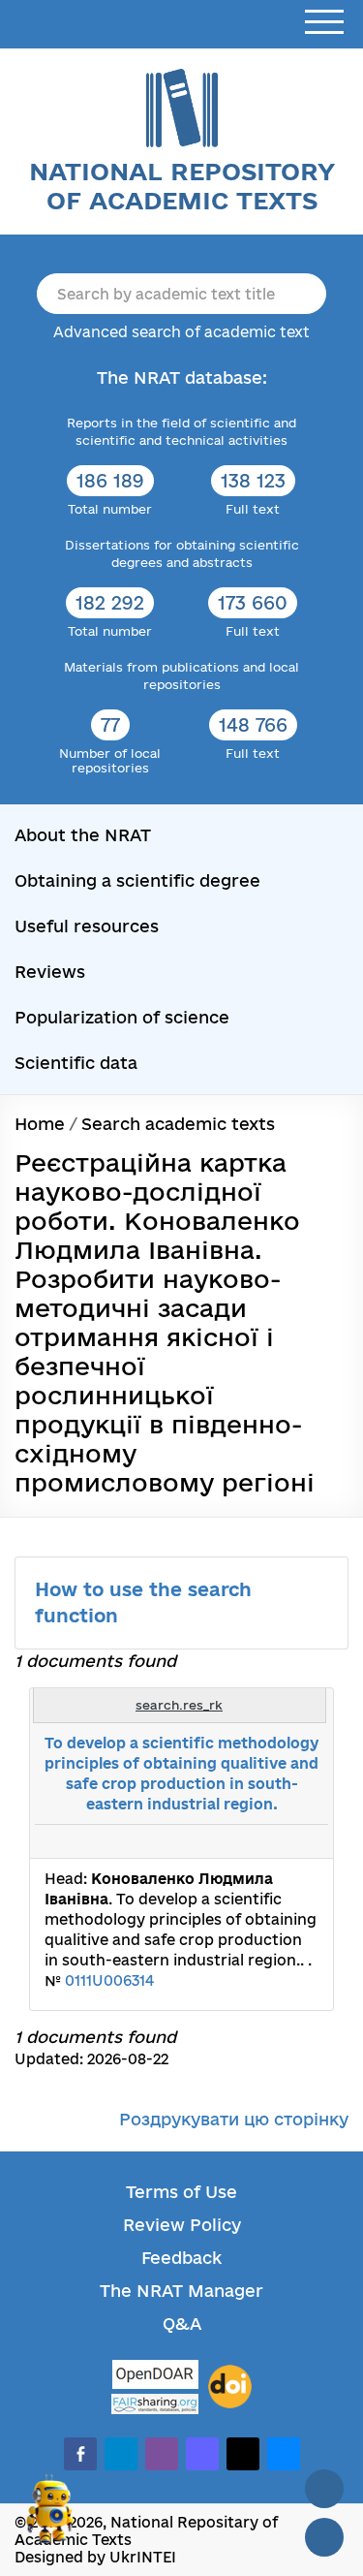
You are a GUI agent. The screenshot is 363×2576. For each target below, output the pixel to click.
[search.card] (239, 1841)
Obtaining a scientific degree (137, 880)
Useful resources (87, 926)
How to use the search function (143, 1602)
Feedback (181, 2258)
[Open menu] (324, 23)
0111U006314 (109, 1980)
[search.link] (260, 1841)
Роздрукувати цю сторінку (234, 2119)
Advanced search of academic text (181, 332)
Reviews (50, 972)
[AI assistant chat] (50, 2517)
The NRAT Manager (181, 2291)
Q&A (182, 2324)
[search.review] (282, 1841)
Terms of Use (181, 2192)
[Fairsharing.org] (155, 2404)
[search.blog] (303, 1841)
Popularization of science (122, 1017)
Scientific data (76, 1063)
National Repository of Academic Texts (182, 186)
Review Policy (182, 2225)
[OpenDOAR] (155, 2377)
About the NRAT (83, 835)
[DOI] (230, 2387)
